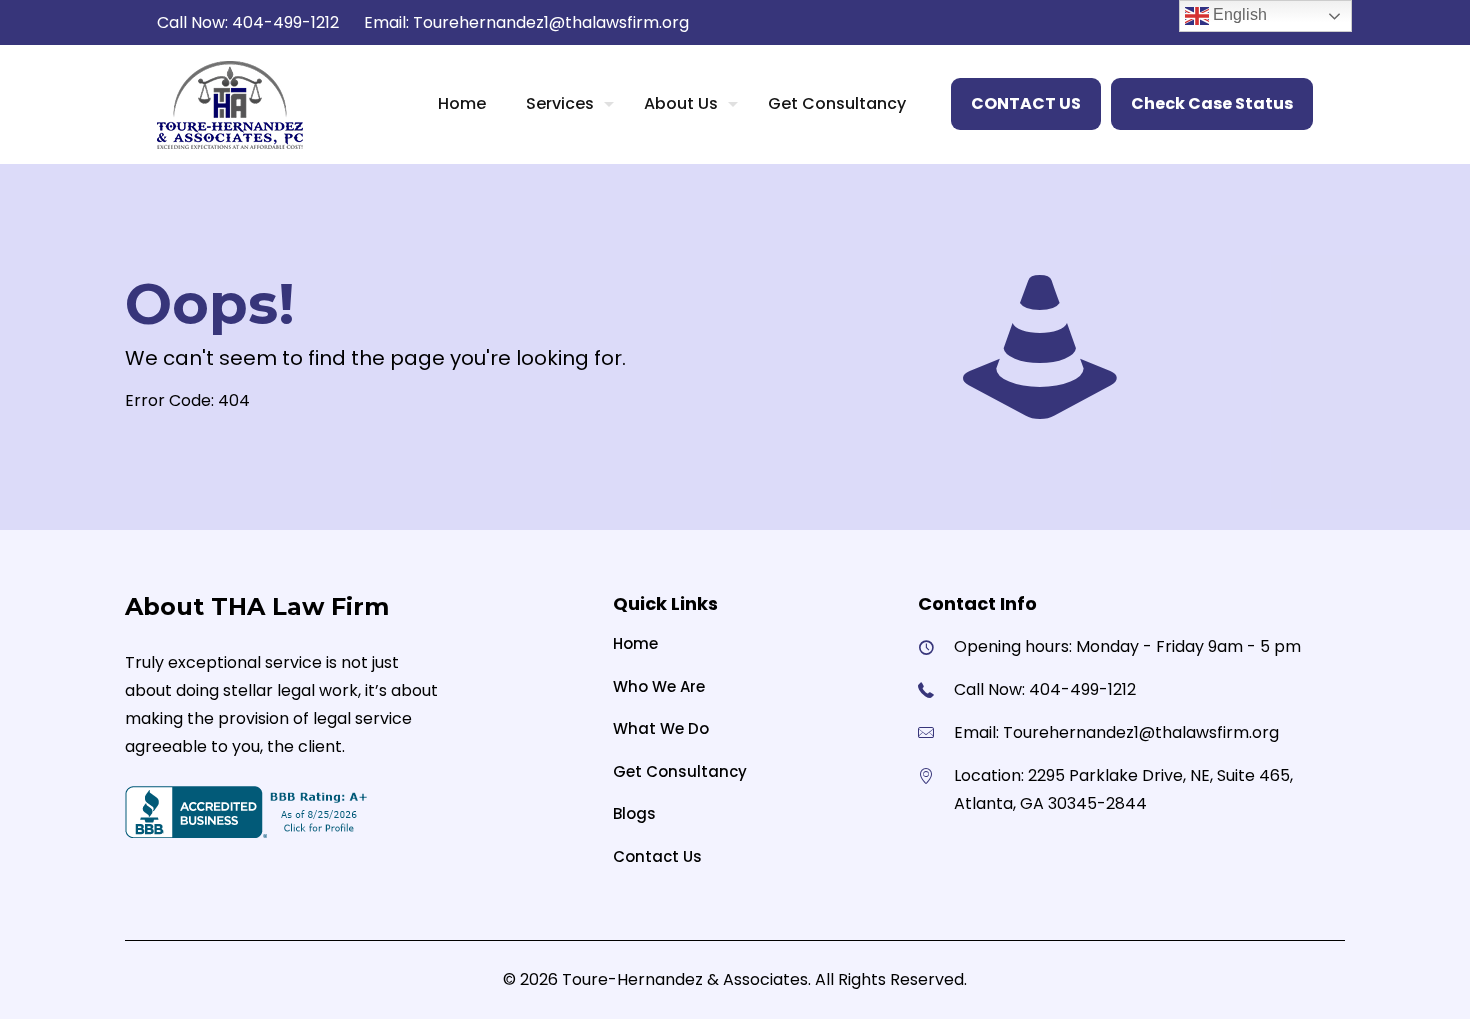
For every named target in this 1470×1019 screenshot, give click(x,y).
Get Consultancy (680, 771)
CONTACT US (1026, 103)
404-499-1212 (285, 22)
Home (635, 643)
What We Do (661, 728)
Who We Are (659, 686)
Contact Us (657, 856)
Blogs (634, 813)
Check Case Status (1212, 103)
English (1238, 14)
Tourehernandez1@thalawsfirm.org (551, 22)
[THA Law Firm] (230, 104)
